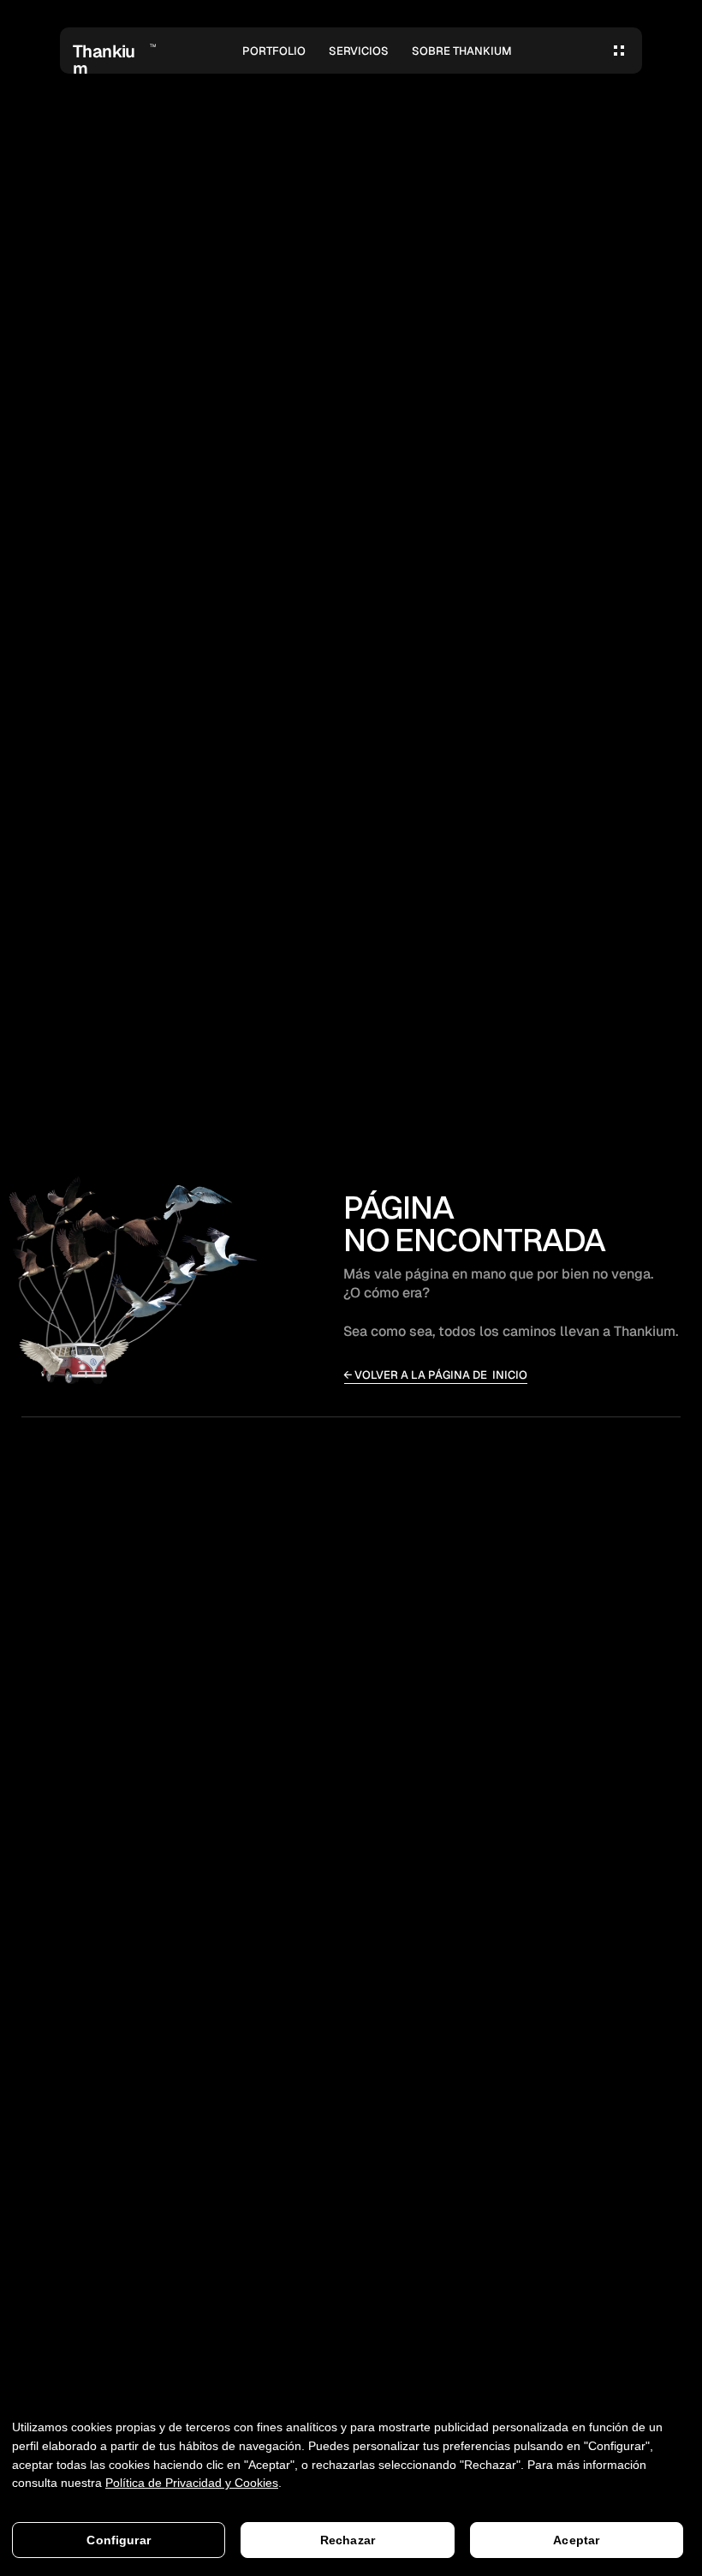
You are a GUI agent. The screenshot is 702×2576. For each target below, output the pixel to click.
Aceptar (576, 2540)
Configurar (118, 2540)
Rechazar (348, 2540)
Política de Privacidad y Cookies (192, 2483)
